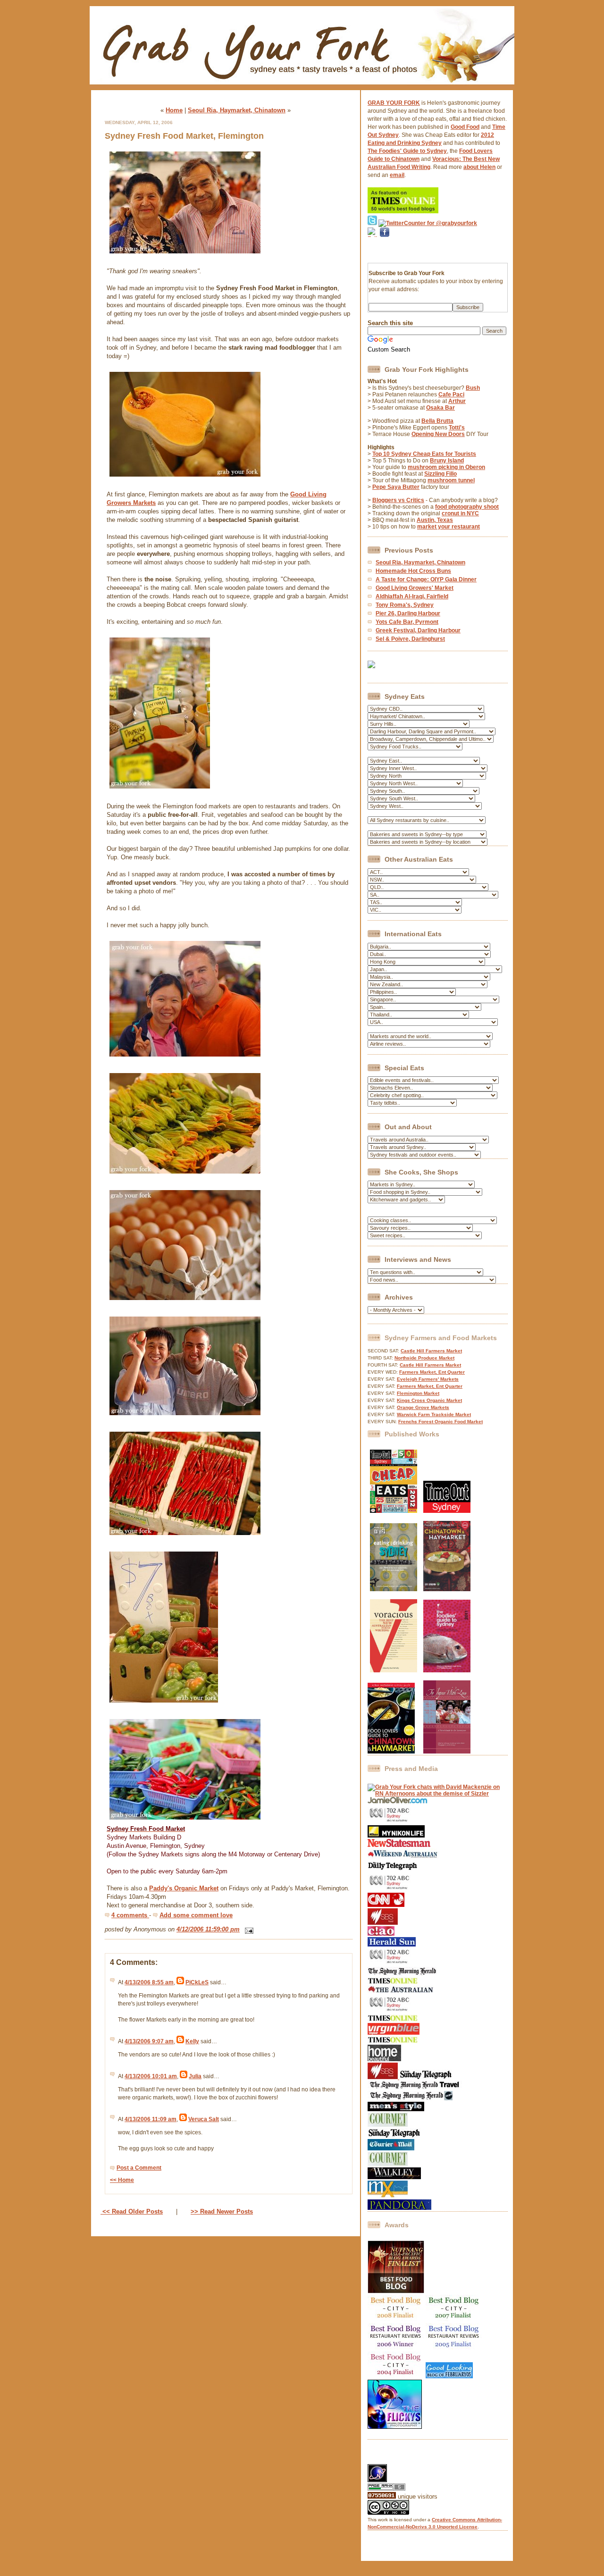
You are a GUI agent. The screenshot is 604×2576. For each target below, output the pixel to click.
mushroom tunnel (451, 480)
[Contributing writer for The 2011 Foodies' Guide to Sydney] (447, 1670)
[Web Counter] (384, 2461)
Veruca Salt (204, 2119)
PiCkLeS (197, 1982)
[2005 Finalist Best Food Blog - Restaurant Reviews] (454, 2348)
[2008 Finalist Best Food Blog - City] (396, 2320)
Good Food (465, 127)
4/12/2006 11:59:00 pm (208, 1929)
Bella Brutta (437, 421)
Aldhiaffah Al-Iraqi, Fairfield (412, 596)
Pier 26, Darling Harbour (408, 613)
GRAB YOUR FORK (394, 103)
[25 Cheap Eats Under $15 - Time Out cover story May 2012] (394, 1511)
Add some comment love (196, 1915)
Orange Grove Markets (423, 1407)
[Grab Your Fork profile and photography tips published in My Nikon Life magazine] (396, 1836)
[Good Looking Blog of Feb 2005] (449, 2376)
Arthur (457, 401)
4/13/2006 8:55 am (149, 1982)
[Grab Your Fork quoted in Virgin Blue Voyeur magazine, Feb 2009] (394, 2033)
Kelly (192, 2041)
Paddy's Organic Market (184, 1888)
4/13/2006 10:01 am (151, 2076)
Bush (473, 388)
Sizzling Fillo (440, 474)
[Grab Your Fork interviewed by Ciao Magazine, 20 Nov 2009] (381, 1934)
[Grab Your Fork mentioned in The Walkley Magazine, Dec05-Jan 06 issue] (394, 2177)
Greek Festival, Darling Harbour (418, 630)
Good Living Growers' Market (415, 588)
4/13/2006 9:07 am (149, 2041)
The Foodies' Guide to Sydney (407, 151)
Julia (195, 2076)
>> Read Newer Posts (222, 2211)
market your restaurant (449, 527)
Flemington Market (418, 1393)
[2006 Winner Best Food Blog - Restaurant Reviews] (396, 2348)
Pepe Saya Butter (396, 487)
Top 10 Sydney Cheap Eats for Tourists (424, 454)
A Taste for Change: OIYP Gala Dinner (426, 579)
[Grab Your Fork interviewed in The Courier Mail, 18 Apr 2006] (391, 2148)
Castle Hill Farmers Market (431, 1351)
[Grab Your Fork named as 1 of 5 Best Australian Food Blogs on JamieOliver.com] (398, 1802)
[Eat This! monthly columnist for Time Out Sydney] (447, 1511)
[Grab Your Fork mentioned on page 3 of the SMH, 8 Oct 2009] (402, 1974)
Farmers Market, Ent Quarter (432, 1372)
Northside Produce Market (424, 1358)
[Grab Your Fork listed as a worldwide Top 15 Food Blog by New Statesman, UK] (399, 1845)
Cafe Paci (451, 394)
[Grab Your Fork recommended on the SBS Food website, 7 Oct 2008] (383, 2077)
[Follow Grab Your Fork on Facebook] (385, 249)
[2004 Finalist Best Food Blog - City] (396, 2376)
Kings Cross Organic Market (429, 1400)
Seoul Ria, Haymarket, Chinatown (237, 110)
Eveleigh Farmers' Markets (428, 1379)
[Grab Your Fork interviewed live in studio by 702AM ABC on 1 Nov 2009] (390, 1963)
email (397, 175)
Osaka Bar (440, 408)
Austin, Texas (435, 520)
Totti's (457, 428)
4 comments (130, 1915)
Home (174, 110)
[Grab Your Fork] (302, 87)
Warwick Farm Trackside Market (434, 1414)
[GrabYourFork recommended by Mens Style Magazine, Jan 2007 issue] (396, 2109)
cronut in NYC (460, 513)
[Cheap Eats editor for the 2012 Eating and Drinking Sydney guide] (394, 1589)
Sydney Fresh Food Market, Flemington (184, 136)
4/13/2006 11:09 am (151, 2119)
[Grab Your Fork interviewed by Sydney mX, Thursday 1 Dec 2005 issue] (388, 2196)
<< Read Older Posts (132, 2211)
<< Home (122, 2180)
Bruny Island (447, 461)
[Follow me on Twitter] (372, 223)
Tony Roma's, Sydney (405, 605)
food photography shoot (467, 507)
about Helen (479, 167)
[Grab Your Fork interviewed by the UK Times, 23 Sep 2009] (393, 1982)
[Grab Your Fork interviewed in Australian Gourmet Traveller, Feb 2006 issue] (388, 2164)
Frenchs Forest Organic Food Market (440, 1422)
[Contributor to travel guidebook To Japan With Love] (447, 1752)
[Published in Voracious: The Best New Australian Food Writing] (394, 1670)
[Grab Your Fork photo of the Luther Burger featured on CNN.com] (386, 1905)
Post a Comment (139, 2168)
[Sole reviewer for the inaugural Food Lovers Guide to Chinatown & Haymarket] (391, 1752)
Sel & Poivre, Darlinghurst (410, 639)
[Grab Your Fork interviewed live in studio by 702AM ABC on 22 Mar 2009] (390, 2011)
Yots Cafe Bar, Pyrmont (407, 622)
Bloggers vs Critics (398, 500)
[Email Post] (247, 1929)
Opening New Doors (438, 434)
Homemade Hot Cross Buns (413, 571)
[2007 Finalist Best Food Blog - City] (454, 2320)
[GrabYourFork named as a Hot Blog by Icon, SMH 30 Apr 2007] (410, 2098)
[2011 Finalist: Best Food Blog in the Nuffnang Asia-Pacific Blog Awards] (396, 2291)
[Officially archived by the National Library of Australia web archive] (399, 2208)
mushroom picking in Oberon (446, 467)
